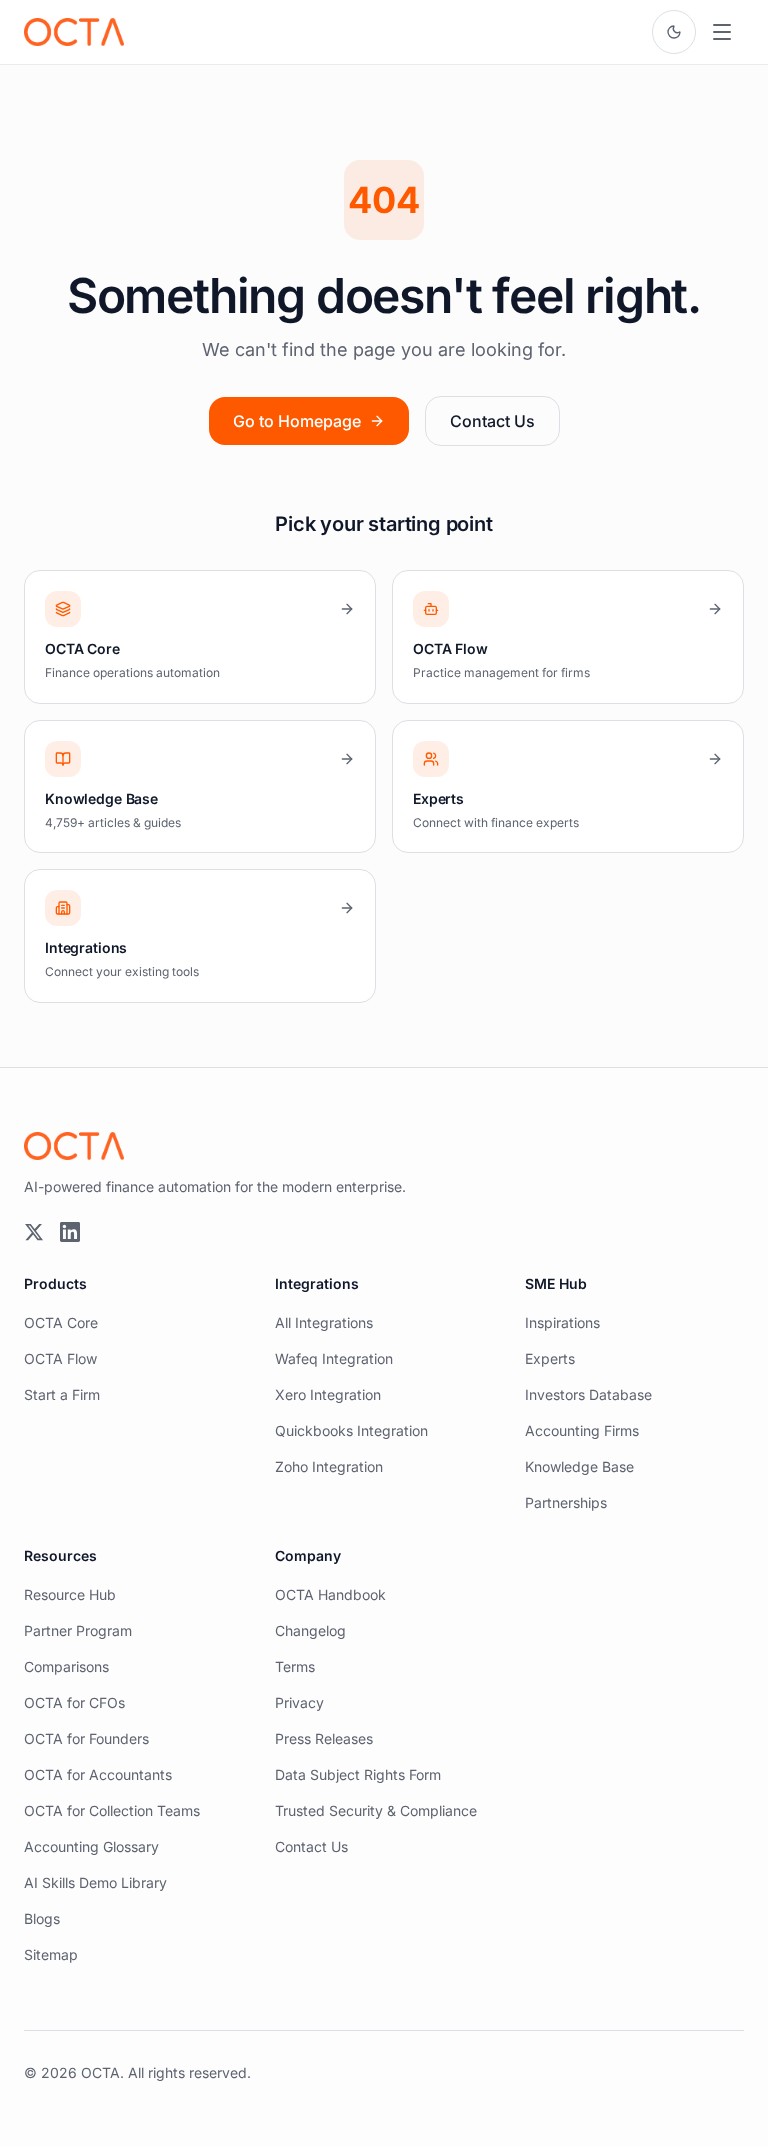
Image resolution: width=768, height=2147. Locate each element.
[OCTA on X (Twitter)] (34, 1232)
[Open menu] (722, 32)
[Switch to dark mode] (674, 32)
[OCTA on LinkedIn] (70, 1232)
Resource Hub (70, 1594)
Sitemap (51, 1954)
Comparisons (66, 1666)
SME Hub (556, 1283)
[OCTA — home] (74, 32)
